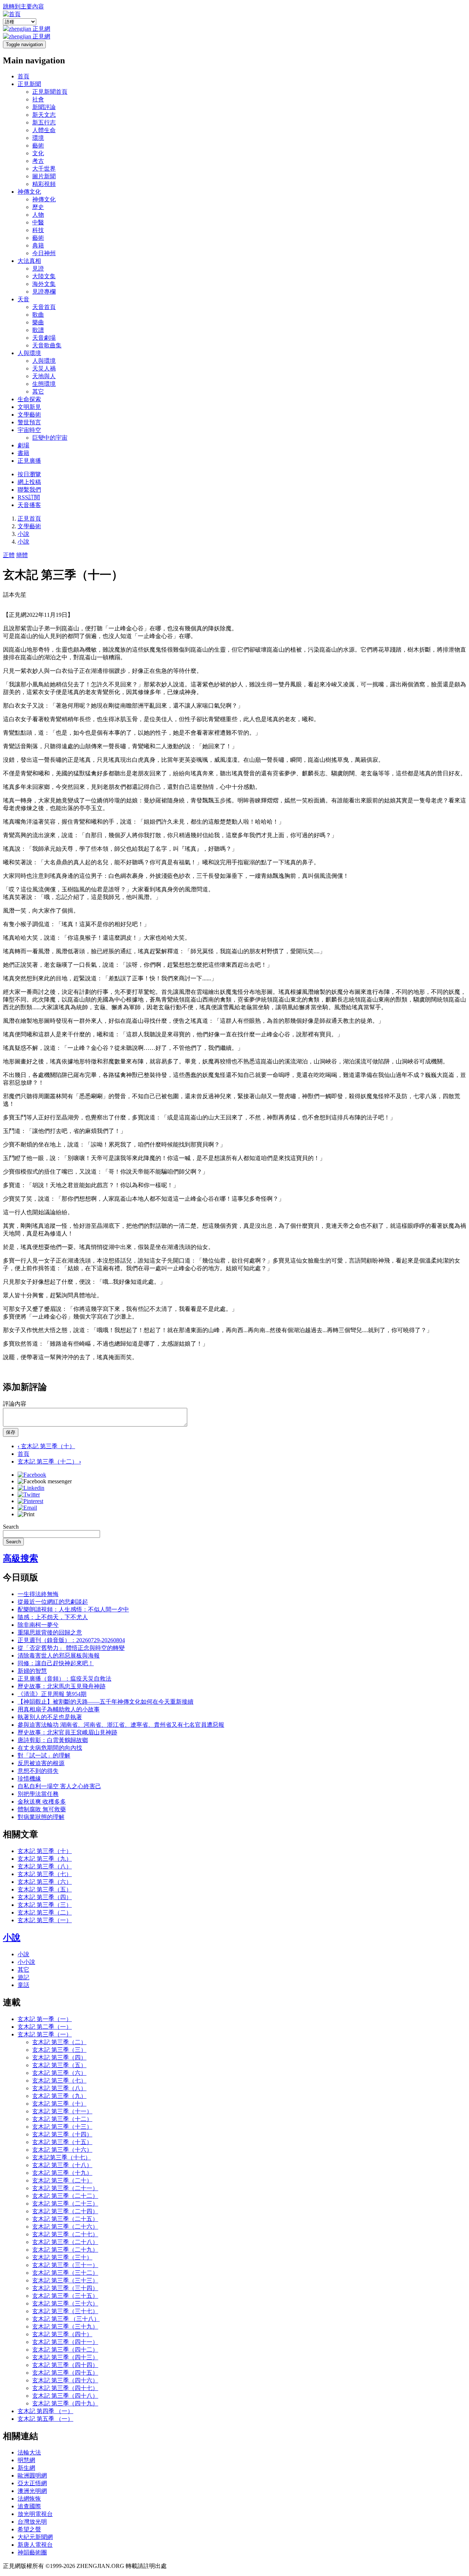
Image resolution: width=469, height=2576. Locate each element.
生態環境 (44, 384)
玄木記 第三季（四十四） (65, 2365)
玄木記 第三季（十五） (62, 2142)
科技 (38, 230)
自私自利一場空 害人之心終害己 (59, 1786)
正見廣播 (29, 461)
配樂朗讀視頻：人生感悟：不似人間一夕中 (73, 1609)
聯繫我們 (29, 490)
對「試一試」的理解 (44, 1755)
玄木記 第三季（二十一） (65, 2188)
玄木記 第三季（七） (45, 1874)
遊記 (23, 1977)
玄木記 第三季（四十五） (65, 2373)
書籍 (23, 453)
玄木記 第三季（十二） (49, 1462)
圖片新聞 (44, 176)
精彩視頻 (44, 184)
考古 (38, 161)
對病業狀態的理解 (41, 1817)
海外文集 (44, 284)
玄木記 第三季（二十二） (65, 2196)
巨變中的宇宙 (50, 438)
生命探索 (29, 399)
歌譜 (38, 330)
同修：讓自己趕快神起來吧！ (56, 1663)
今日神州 (44, 253)
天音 (23, 299)
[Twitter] (29, 1494)
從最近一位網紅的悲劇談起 (53, 1602)
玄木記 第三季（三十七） (65, 2311)
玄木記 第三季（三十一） (65, 2265)
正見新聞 (29, 84)
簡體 (22, 555)
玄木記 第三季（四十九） (65, 2403)
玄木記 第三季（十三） (62, 2127)
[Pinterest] (30, 1501)
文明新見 (29, 407)
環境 (38, 138)
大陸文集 (44, 276)
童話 (23, 1985)
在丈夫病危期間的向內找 (50, 1748)
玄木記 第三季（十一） (62, 2111)
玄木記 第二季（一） (45, 2027)
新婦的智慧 (32, 1671)
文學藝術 (29, 415)
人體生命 (44, 130)
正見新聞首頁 (50, 92)
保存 (11, 1432)
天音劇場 (44, 338)
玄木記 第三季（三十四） (65, 2288)
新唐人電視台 (35, 2545)
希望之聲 (29, 2529)
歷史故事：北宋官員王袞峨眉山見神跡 (67, 1732)
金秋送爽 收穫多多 (42, 1802)
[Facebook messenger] (45, 1481)
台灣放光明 (32, 2522)
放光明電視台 (35, 2514)
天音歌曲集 (47, 345)
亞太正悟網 (32, 2483)
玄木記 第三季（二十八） (65, 2242)
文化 (38, 153)
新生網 (26, 2468)
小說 (23, 534)
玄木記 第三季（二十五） (65, 2219)
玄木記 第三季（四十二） (65, 2350)
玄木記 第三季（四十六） (65, 2380)
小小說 (26, 1962)
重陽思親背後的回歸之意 (50, 1632)
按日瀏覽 (29, 474)
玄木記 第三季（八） (45, 1866)
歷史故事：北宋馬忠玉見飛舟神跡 (62, 1686)
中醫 (38, 222)
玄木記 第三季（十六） (62, 2150)
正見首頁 (29, 519)
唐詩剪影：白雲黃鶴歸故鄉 (53, 1740)
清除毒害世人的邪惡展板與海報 (59, 1656)
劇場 (23, 445)
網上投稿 (29, 482)
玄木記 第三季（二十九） (65, 2250)
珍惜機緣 (29, 1779)
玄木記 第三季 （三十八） (66, 2319)
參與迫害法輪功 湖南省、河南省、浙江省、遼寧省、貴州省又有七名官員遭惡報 (121, 1725)
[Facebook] (32, 1475)
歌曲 (38, 315)
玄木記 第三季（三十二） (65, 2273)
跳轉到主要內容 (23, 6)
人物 (38, 215)
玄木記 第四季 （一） (45, 2411)
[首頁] (12, 14)
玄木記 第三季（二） (45, 1913)
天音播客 (29, 505)
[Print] (26, 1514)
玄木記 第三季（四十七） (65, 2388)
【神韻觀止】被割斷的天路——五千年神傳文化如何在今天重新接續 (106, 1702)
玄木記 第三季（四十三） (65, 2357)
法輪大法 (29, 2452)
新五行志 (44, 122)
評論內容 (15, 1404)
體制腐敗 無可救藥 (42, 1809)
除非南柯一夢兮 (38, 1625)
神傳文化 (29, 192)
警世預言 (29, 422)
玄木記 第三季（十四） (62, 2134)
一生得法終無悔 (38, 1594)
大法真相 (29, 261)
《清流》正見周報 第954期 (52, 1694)
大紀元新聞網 (35, 2537)
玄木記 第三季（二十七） (65, 2234)
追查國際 (29, 2506)
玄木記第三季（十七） (62, 2157)
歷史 (38, 207)
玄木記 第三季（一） (45, 1920)
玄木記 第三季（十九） (62, 2173)
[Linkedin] (31, 1488)
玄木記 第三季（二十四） (65, 2211)
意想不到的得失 (38, 1771)
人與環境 (29, 353)
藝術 (38, 146)
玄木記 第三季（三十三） (65, 2280)
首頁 (23, 76)
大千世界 (44, 169)
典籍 (38, 245)
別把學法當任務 (38, 1794)
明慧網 (26, 2460)
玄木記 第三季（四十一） (65, 2342)
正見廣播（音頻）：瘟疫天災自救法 (64, 1679)
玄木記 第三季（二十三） (65, 2204)
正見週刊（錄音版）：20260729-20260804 (71, 1640)
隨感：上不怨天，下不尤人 (53, 1617)
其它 (38, 392)
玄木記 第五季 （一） (45, 2419)
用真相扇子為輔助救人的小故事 (59, 1709)
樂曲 (38, 322)
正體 (9, 555)
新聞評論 (44, 107)
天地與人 (44, 376)
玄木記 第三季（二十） (62, 2180)
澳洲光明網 (32, 2491)
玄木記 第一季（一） (45, 2019)
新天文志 (44, 115)
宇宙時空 (29, 430)
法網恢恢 (29, 2499)
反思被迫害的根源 (41, 1763)
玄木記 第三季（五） (45, 1889)
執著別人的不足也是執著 (50, 1717)
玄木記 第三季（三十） (62, 2257)
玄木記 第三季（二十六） (65, 2227)
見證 (38, 269)
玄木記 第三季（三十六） (65, 2303)
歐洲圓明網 (32, 2476)
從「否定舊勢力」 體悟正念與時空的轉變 (71, 1648)
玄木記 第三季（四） (45, 1897)
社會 (38, 99)
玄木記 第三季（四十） (62, 2334)
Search (11, 1527)
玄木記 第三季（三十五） (65, 2296)
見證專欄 (44, 292)
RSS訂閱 (29, 497)
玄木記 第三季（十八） (62, 2165)
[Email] (27, 1508)
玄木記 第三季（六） (45, 1882)
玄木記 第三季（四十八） (65, 2396)
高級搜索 (21, 1558)
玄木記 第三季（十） (46, 1446)
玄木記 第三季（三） (45, 1905)
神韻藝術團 (32, 2552)
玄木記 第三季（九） (45, 1859)
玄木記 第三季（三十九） (65, 2327)
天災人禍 (44, 368)
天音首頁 (44, 307)
